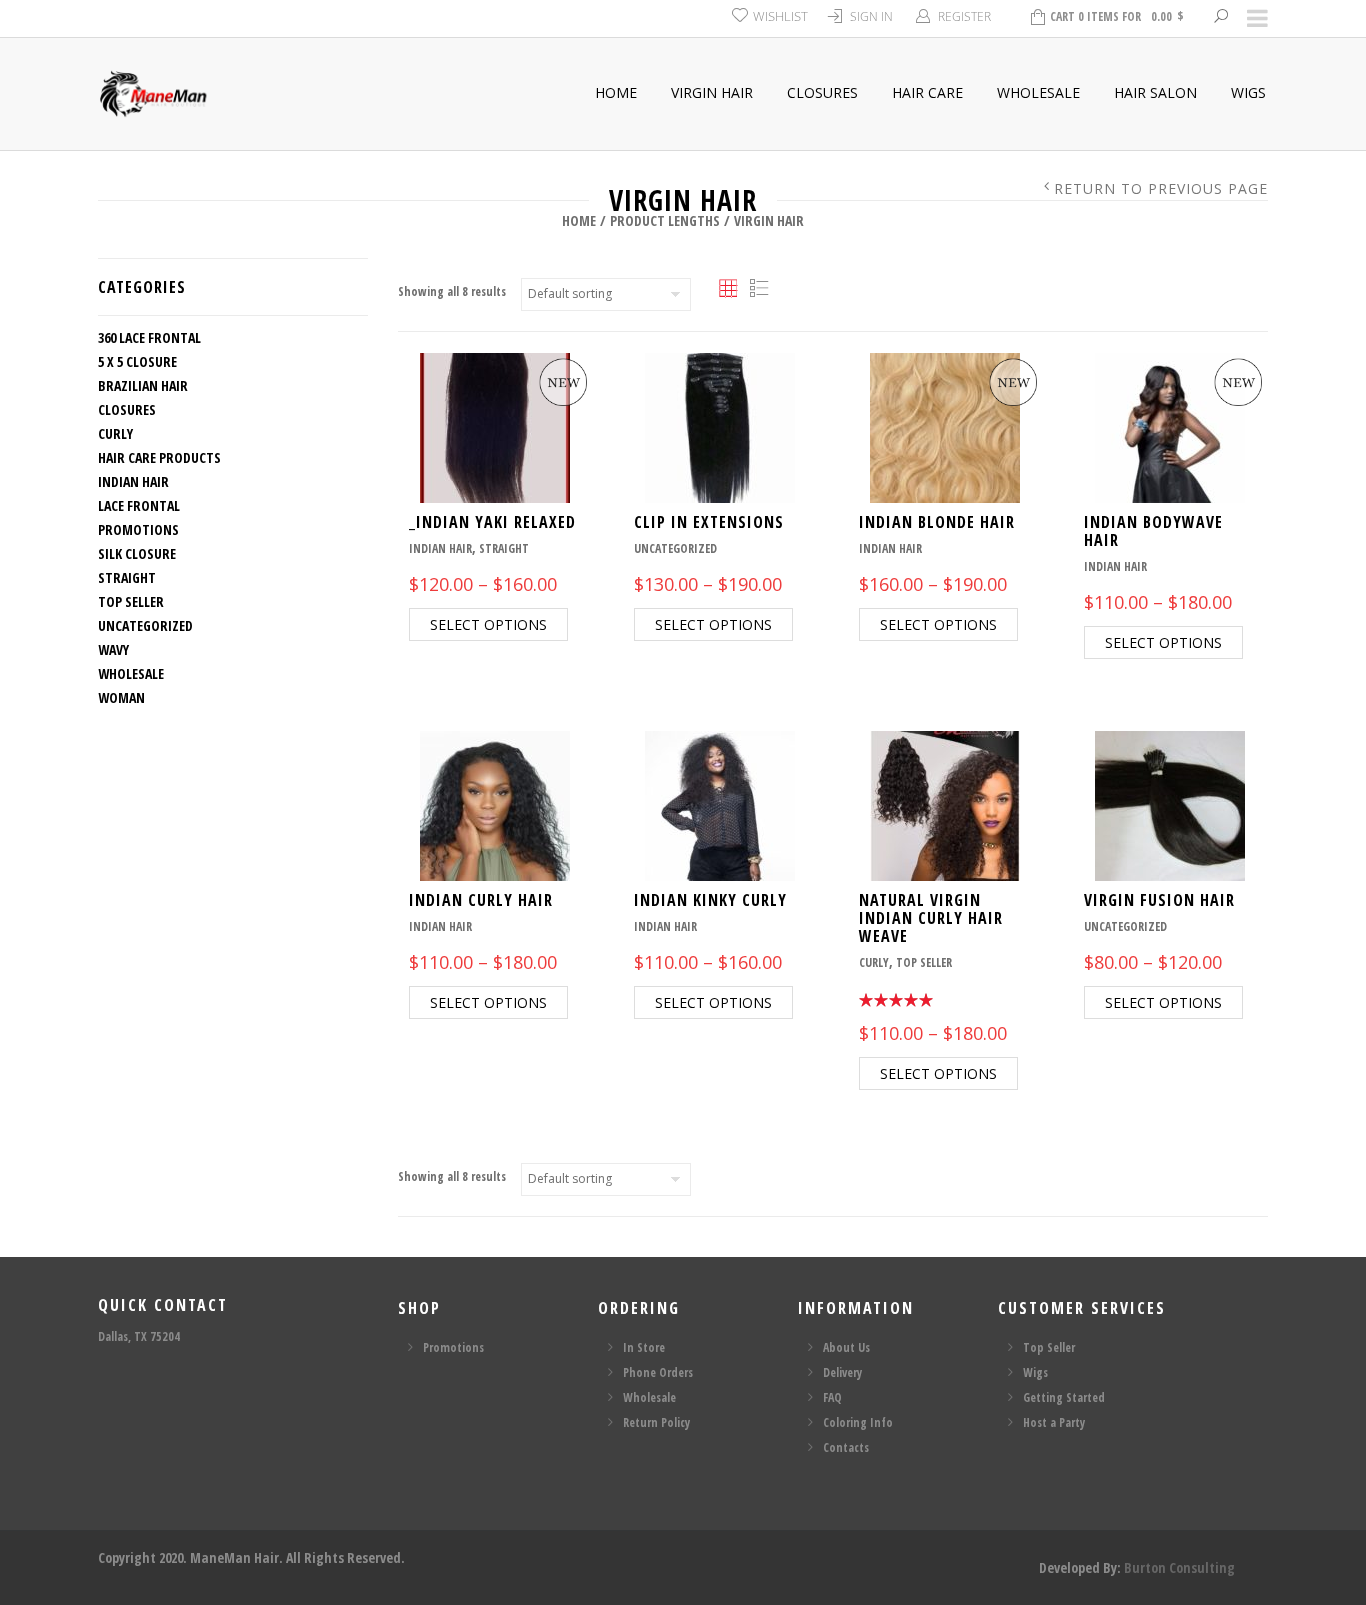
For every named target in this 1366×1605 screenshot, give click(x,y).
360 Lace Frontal (149, 337)
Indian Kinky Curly (710, 900)
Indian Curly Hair (481, 900)
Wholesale (1038, 92)
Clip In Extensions (709, 522)
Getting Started (1064, 1397)
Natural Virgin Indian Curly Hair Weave (931, 918)
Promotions (138, 529)
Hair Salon (1155, 92)
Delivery (842, 1372)
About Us (846, 1347)
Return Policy (656, 1422)
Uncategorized (145, 625)
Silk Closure (137, 553)
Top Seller (131, 601)
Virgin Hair (712, 92)
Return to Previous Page (1161, 189)
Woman (121, 697)
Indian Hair (133, 481)
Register (964, 16)
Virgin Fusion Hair (1159, 900)
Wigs (1248, 92)
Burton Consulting (1179, 1567)
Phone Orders (658, 1372)
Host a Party (1054, 1422)
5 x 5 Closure (137, 361)
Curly (115, 433)
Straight (127, 577)
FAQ (832, 1397)
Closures (822, 92)
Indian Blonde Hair (937, 522)
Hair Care (927, 92)
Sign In (871, 16)
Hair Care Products (159, 457)
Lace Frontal (139, 505)
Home (616, 92)
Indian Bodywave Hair (1153, 531)
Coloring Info (858, 1422)
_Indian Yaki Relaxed (492, 522)
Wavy (113, 649)
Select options (488, 624)
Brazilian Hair (143, 385)
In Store (644, 1347)
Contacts (846, 1447)
